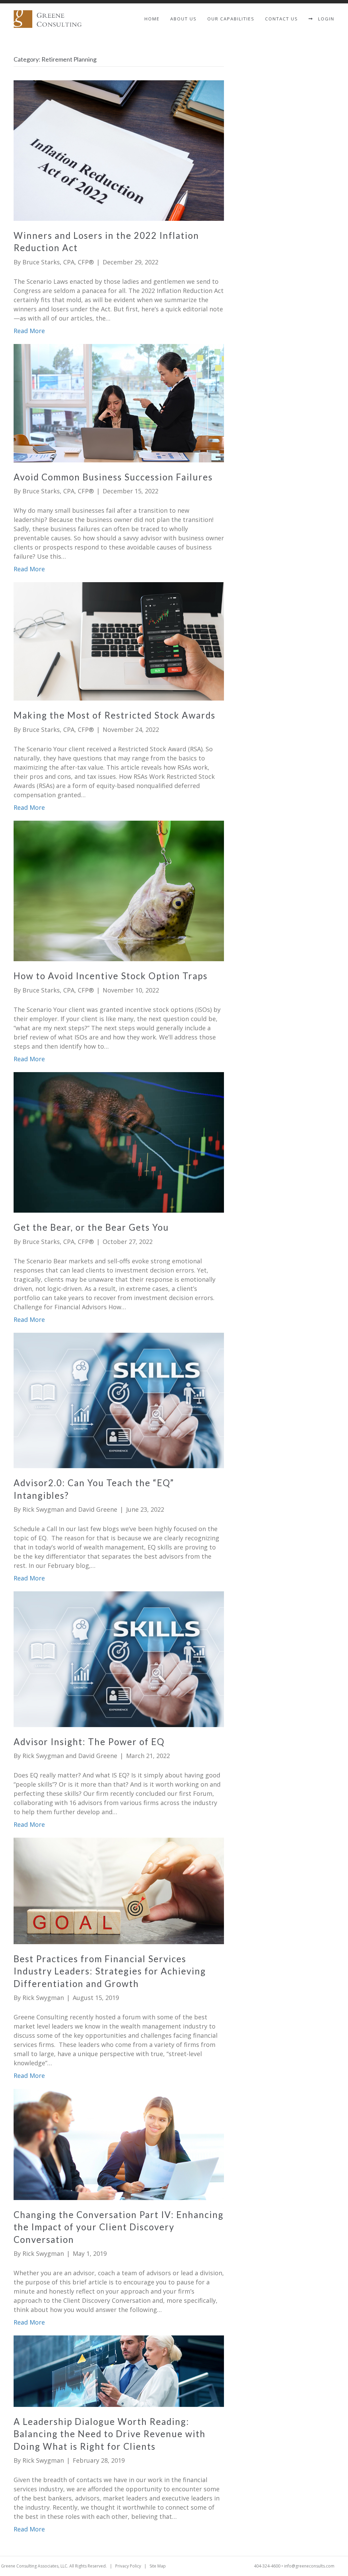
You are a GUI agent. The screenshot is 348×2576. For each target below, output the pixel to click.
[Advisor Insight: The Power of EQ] (119, 1658)
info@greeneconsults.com (309, 2566)
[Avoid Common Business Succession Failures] (119, 403)
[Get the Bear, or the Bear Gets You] (119, 1142)
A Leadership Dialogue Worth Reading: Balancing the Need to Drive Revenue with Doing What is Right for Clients (110, 2434)
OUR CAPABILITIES (231, 19)
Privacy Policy (128, 2566)
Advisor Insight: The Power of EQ (89, 1742)
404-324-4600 (267, 2566)
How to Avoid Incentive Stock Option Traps (111, 976)
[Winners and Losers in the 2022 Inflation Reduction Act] (119, 150)
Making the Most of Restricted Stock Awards (115, 715)
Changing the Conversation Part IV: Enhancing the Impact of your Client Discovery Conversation (119, 2227)
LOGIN (324, 19)
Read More (29, 331)
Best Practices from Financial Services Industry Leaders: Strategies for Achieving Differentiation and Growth (110, 1971)
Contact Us (282, 19)
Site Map (158, 2566)
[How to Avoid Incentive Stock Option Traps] (119, 890)
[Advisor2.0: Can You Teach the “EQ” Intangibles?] (119, 1400)
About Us (184, 19)
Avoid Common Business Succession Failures (113, 477)
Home (152, 19)
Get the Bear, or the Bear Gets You (91, 1227)
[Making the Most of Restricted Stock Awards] (119, 641)
